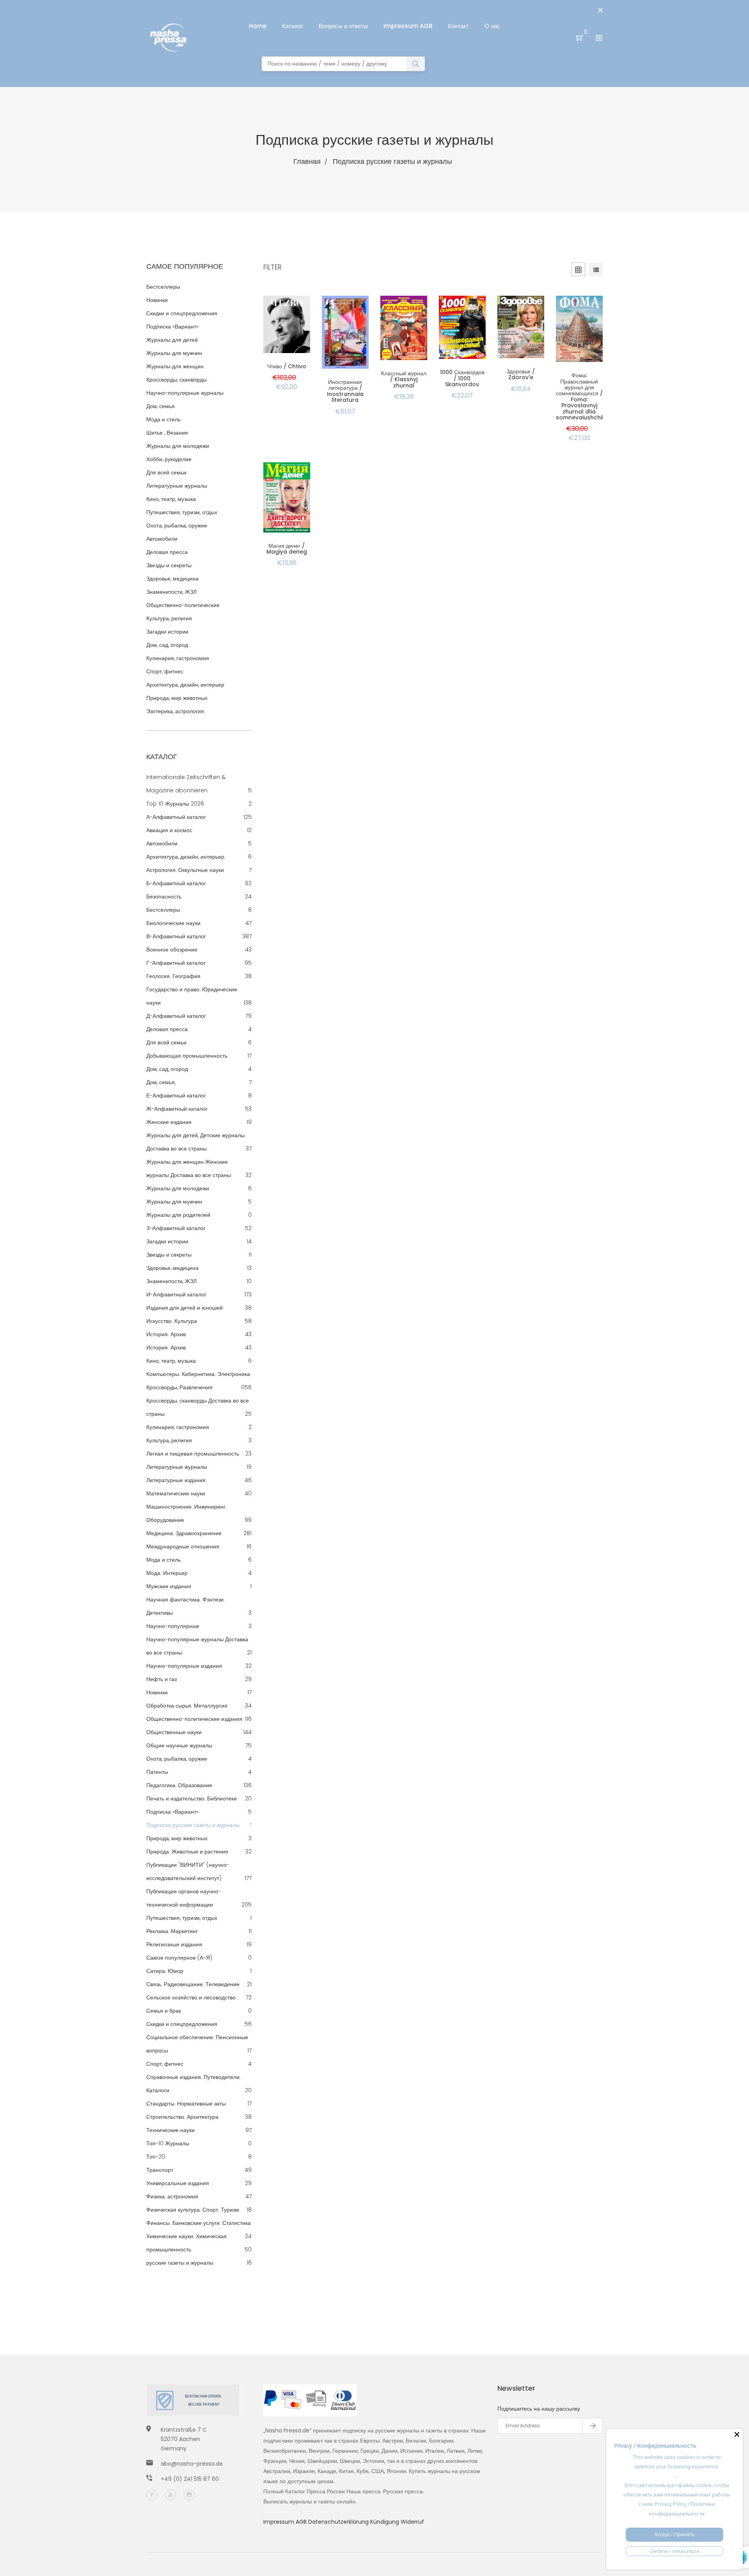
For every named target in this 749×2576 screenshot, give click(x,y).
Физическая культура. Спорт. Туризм (193, 2210)
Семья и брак (164, 2011)
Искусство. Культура (172, 1321)
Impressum (280, 2522)
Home (258, 26)
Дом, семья (161, 406)
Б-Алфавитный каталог (176, 883)
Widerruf (412, 2522)
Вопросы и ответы (343, 26)
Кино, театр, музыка (171, 499)
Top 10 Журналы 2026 (175, 804)
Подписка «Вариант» (172, 327)
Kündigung (385, 2522)
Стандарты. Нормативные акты (186, 2104)
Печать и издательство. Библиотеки (192, 1798)
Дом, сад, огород (167, 645)
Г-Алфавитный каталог (176, 963)
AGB (302, 2522)
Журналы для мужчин (174, 353)
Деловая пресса (167, 552)
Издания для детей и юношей (185, 1308)
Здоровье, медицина (172, 579)
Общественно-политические (183, 605)
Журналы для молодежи (178, 446)
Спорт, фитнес (165, 671)
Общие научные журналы (179, 1745)
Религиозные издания (174, 1944)
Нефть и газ (162, 1679)
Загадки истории (167, 632)
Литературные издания (176, 1480)
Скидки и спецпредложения (182, 313)
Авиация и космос (169, 830)
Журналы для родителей (178, 1215)
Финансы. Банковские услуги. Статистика (199, 2223)
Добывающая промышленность (187, 1056)
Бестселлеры (163, 287)
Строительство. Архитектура (182, 2117)
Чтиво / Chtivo (287, 366)
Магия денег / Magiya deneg (287, 549)
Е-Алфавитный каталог (176, 1095)
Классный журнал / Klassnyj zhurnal (404, 379)
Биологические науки (173, 923)
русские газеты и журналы (180, 2263)
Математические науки (176, 1493)
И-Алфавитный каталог (176, 1294)
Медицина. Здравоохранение (184, 1533)
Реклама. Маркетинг (172, 1931)
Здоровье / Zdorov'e (521, 374)
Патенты (157, 1772)
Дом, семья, (161, 1082)
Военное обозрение (172, 950)
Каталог (293, 26)
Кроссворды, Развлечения (179, 1387)
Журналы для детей (172, 340)
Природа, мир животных (177, 698)
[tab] (596, 271)
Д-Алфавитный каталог (176, 1016)
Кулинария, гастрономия (178, 658)
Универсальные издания (178, 2183)
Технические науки (170, 2130)
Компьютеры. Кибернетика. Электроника (198, 1374)
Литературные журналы (177, 486)
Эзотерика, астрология (175, 711)
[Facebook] (152, 2495)
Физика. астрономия (172, 2196)
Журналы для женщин (175, 366)
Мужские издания (169, 1586)
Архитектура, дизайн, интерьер (185, 685)
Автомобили (162, 539)
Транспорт (160, 2170)
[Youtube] (170, 2495)
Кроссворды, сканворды (177, 380)
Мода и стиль (163, 419)
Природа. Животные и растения (187, 1852)
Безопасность (164, 897)
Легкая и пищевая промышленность (193, 1454)
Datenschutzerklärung (339, 2522)
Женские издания (169, 1122)
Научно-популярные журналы (185, 393)
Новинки (157, 300)
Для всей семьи (166, 472)
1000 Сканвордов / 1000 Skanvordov (462, 378)
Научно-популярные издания (184, 1666)
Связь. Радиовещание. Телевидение (193, 1984)
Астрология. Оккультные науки (185, 870)
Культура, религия (169, 618)
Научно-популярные (173, 1626)
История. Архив (166, 1334)
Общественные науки (174, 1732)
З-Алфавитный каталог (176, 1228)
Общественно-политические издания (194, 1719)
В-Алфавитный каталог (176, 936)
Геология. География (173, 976)
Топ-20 (156, 2157)
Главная (307, 161)
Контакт (458, 26)
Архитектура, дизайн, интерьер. (186, 857)
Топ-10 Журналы (168, 2143)
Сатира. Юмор (165, 1971)
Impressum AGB (408, 26)
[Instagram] (189, 2495)
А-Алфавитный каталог (176, 817)
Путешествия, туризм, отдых (182, 512)
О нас (492, 26)
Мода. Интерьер (167, 1573)
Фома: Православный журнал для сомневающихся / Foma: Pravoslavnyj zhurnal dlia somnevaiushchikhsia (586, 396)
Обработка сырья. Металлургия (187, 1706)
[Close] (737, 2434)
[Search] (416, 64)
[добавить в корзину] (293, 332)
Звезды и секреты (169, 565)
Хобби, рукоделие (169, 459)
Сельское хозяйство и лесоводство (191, 1997)
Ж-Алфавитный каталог (177, 1109)
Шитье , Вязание (167, 433)
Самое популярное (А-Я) (179, 1958)
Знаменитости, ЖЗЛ (171, 592)
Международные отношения (183, 1546)
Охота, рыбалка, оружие (177, 525)
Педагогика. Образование (179, 1785)
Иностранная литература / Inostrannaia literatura (345, 391)
